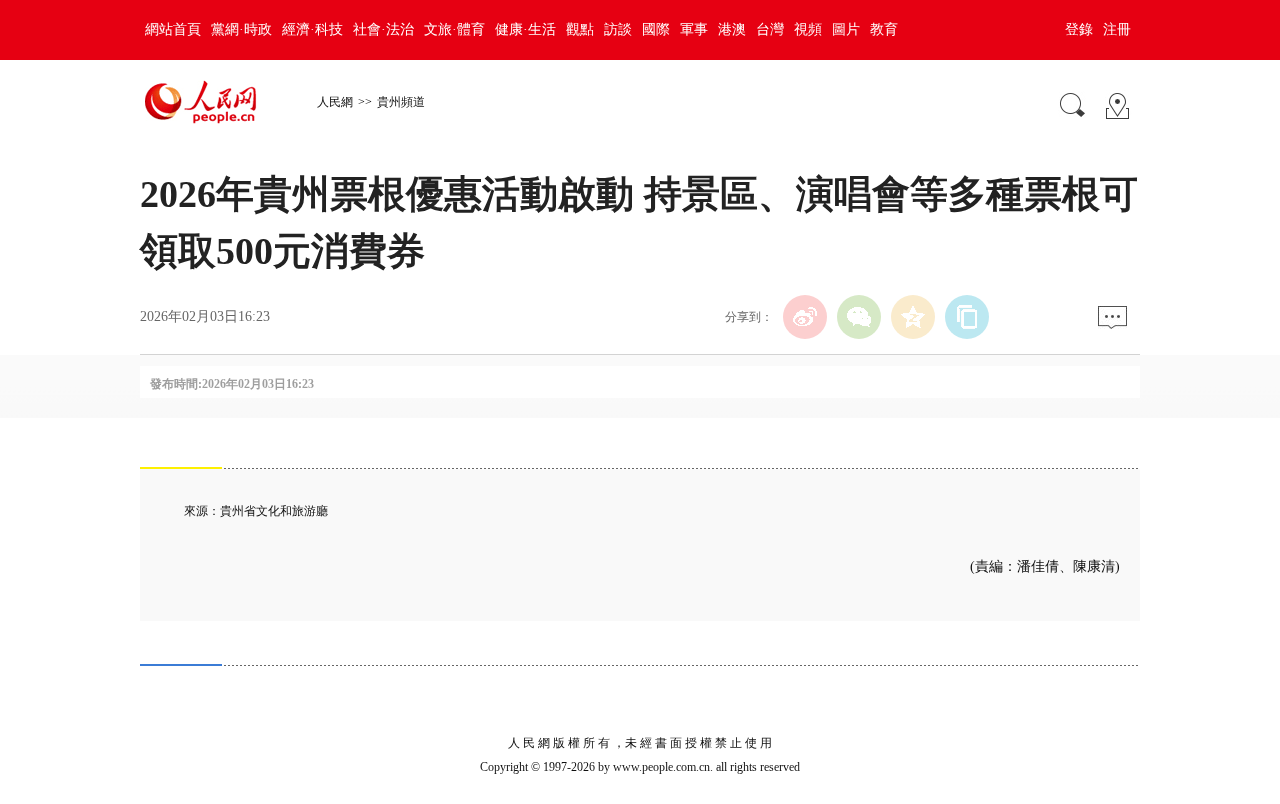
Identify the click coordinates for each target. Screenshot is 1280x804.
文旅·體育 (454, 29)
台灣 (770, 29)
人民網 (335, 102)
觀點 (580, 29)
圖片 (846, 29)
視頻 (808, 29)
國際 (656, 29)
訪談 (618, 29)
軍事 (694, 29)
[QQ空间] (913, 317)
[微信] (859, 317)
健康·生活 (525, 29)
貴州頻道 (401, 102)
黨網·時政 (241, 29)
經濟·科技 (312, 29)
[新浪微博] (805, 317)
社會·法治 (383, 29)
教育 (884, 29)
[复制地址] (967, 317)
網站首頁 (173, 29)
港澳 (732, 29)
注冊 (1117, 29)
